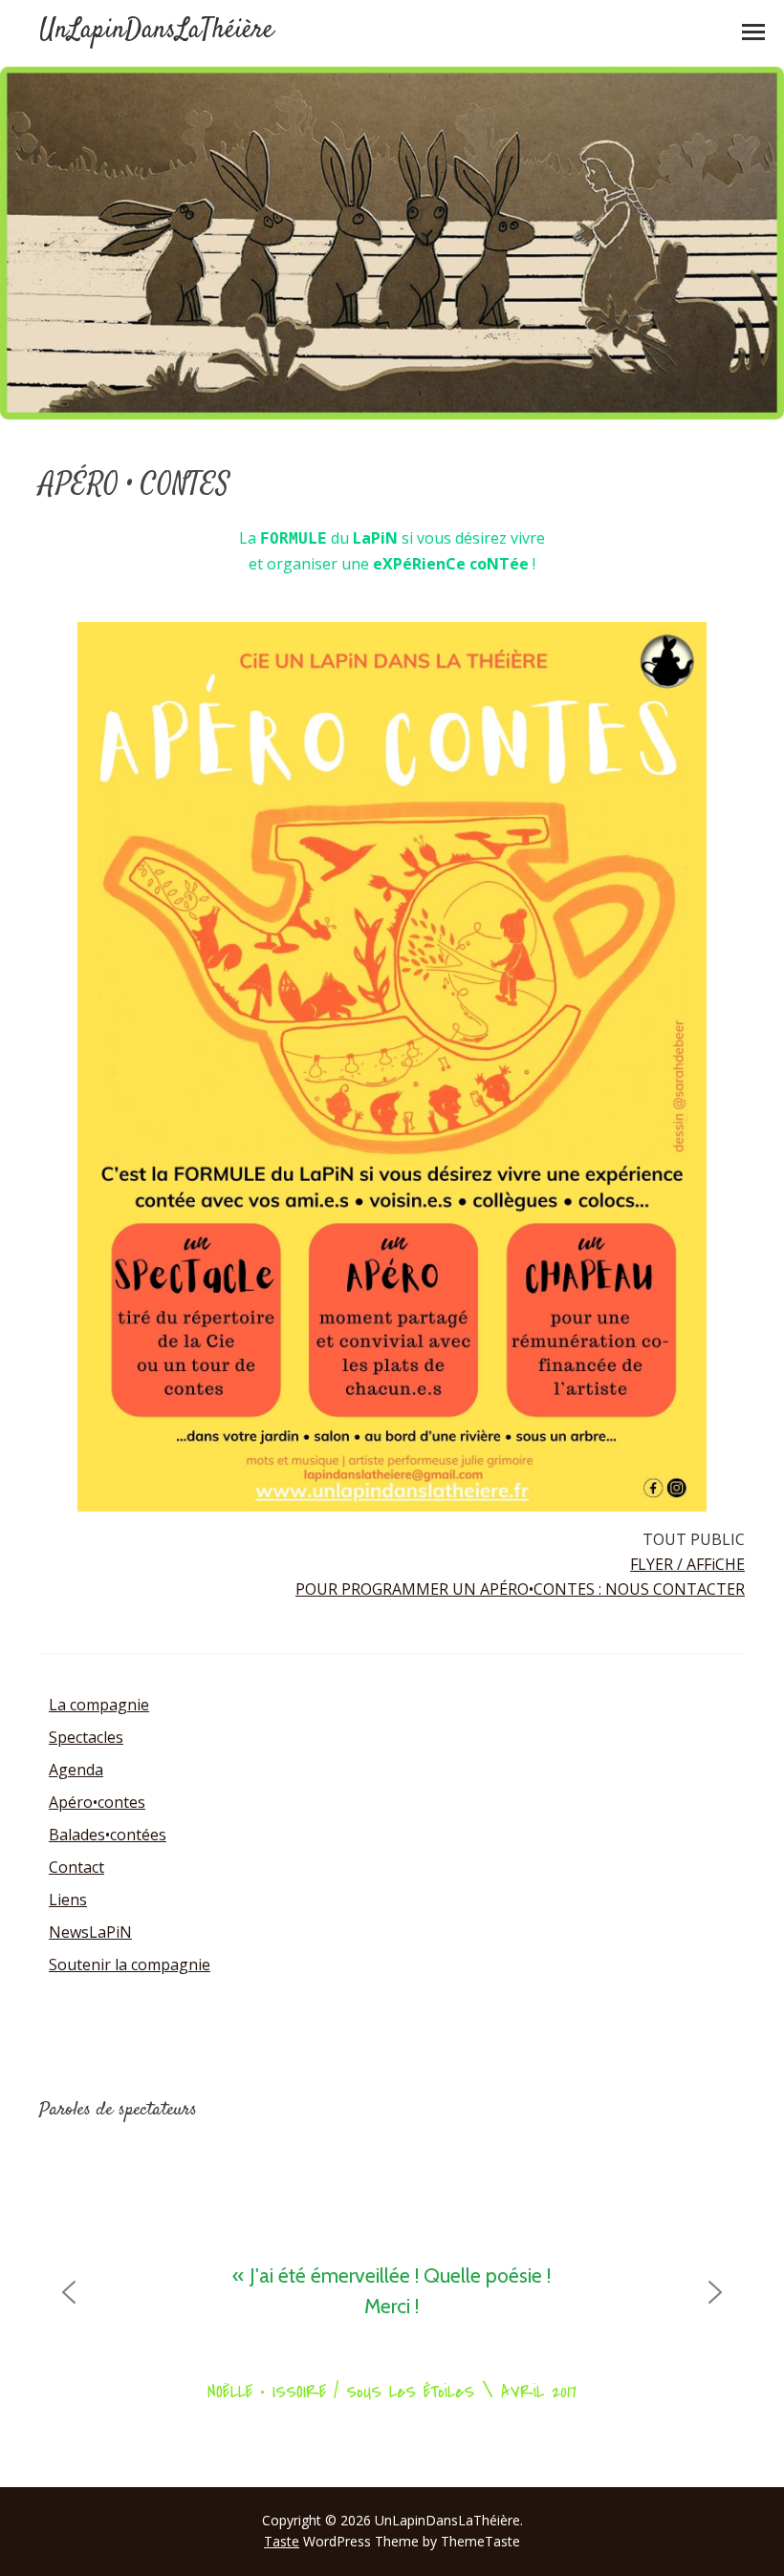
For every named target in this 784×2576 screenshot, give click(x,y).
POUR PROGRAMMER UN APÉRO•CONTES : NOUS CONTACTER (520, 1589)
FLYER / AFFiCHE (687, 1564)
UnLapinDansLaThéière (156, 31)
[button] (69, 2292)
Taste (282, 2541)
